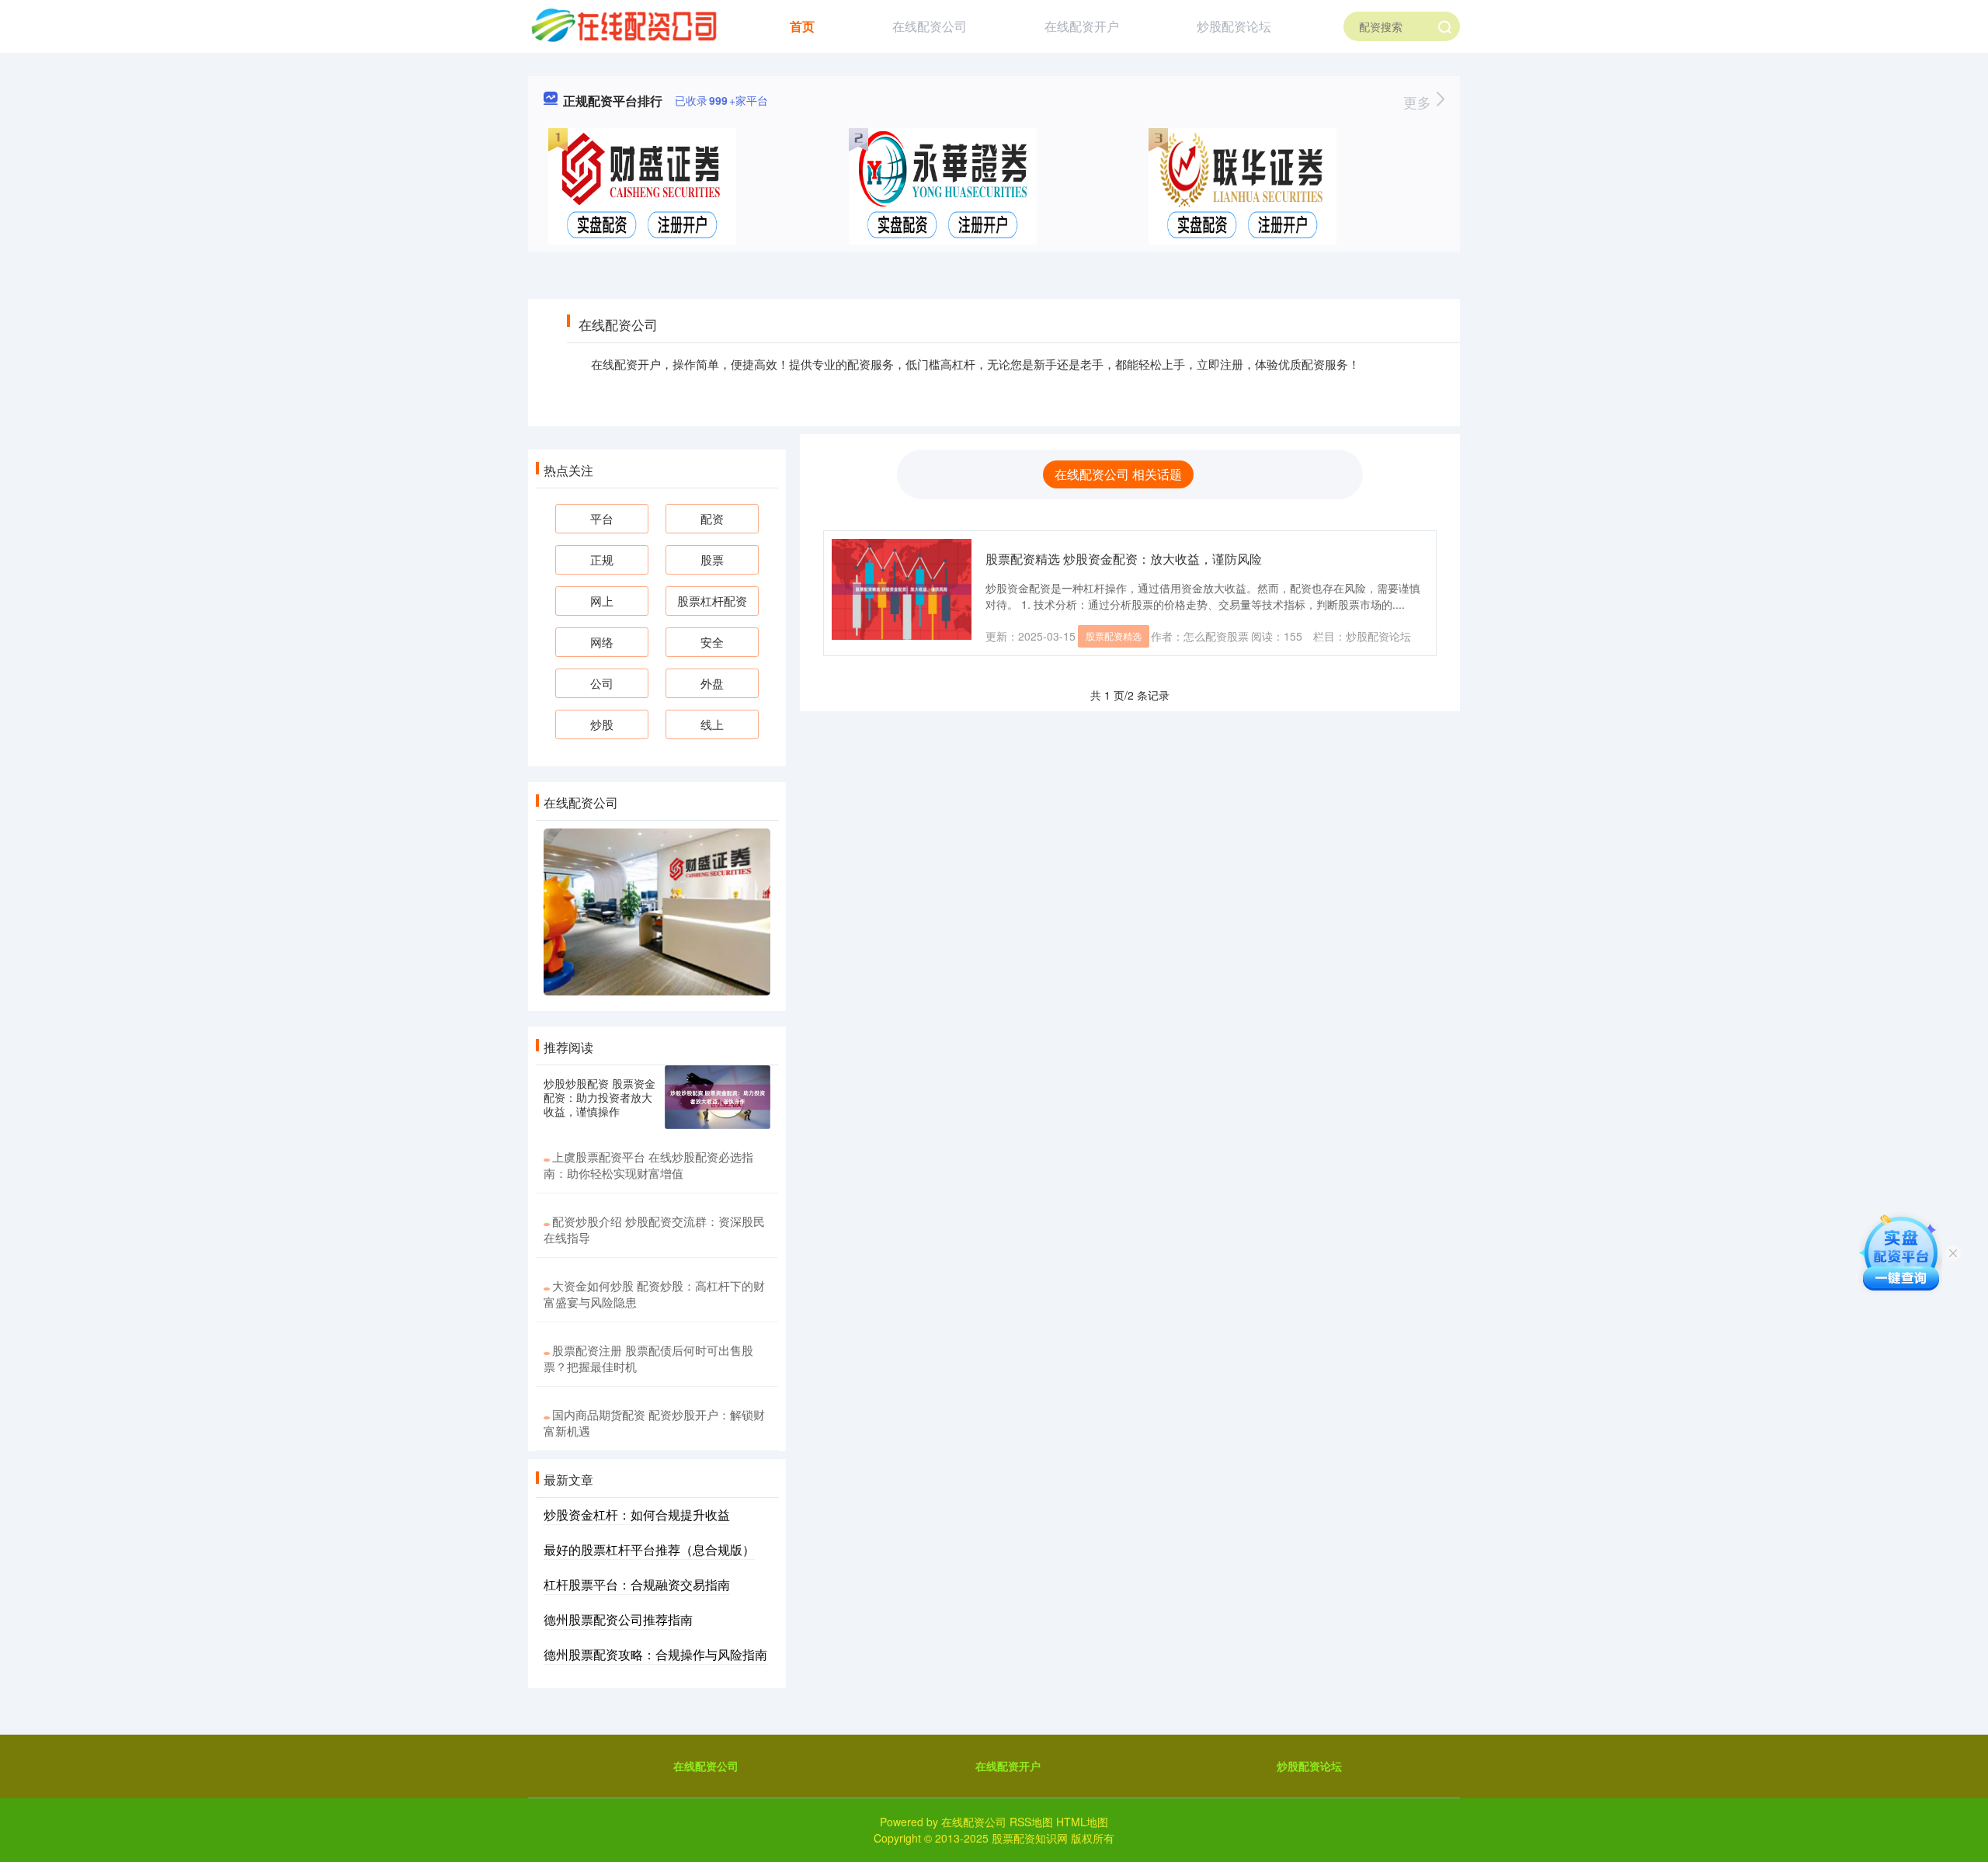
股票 (712, 559)
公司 (602, 683)
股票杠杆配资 (712, 601)
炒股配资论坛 (1234, 26)
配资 (712, 518)
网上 (602, 601)
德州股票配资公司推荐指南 (618, 1619)
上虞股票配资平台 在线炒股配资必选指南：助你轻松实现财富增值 (648, 1165)
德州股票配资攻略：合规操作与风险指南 (655, 1654)
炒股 (602, 724)
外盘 (712, 683)
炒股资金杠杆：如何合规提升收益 (637, 1515)
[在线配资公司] (623, 25)
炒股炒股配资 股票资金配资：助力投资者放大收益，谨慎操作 (600, 1097)
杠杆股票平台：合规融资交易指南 (637, 1584)
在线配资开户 (1082, 26)
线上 (712, 724)
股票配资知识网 (1030, 1838)
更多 (1419, 102)
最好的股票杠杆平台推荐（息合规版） (649, 1549)
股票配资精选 (1114, 636)
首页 (802, 26)
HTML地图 (1082, 1822)
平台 (602, 518)
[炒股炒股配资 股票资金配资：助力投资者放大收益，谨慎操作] (718, 1097)
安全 (712, 642)
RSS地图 (1031, 1822)
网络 (602, 642)
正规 (602, 559)
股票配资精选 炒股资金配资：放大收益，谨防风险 (1124, 559)
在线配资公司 (930, 26)
